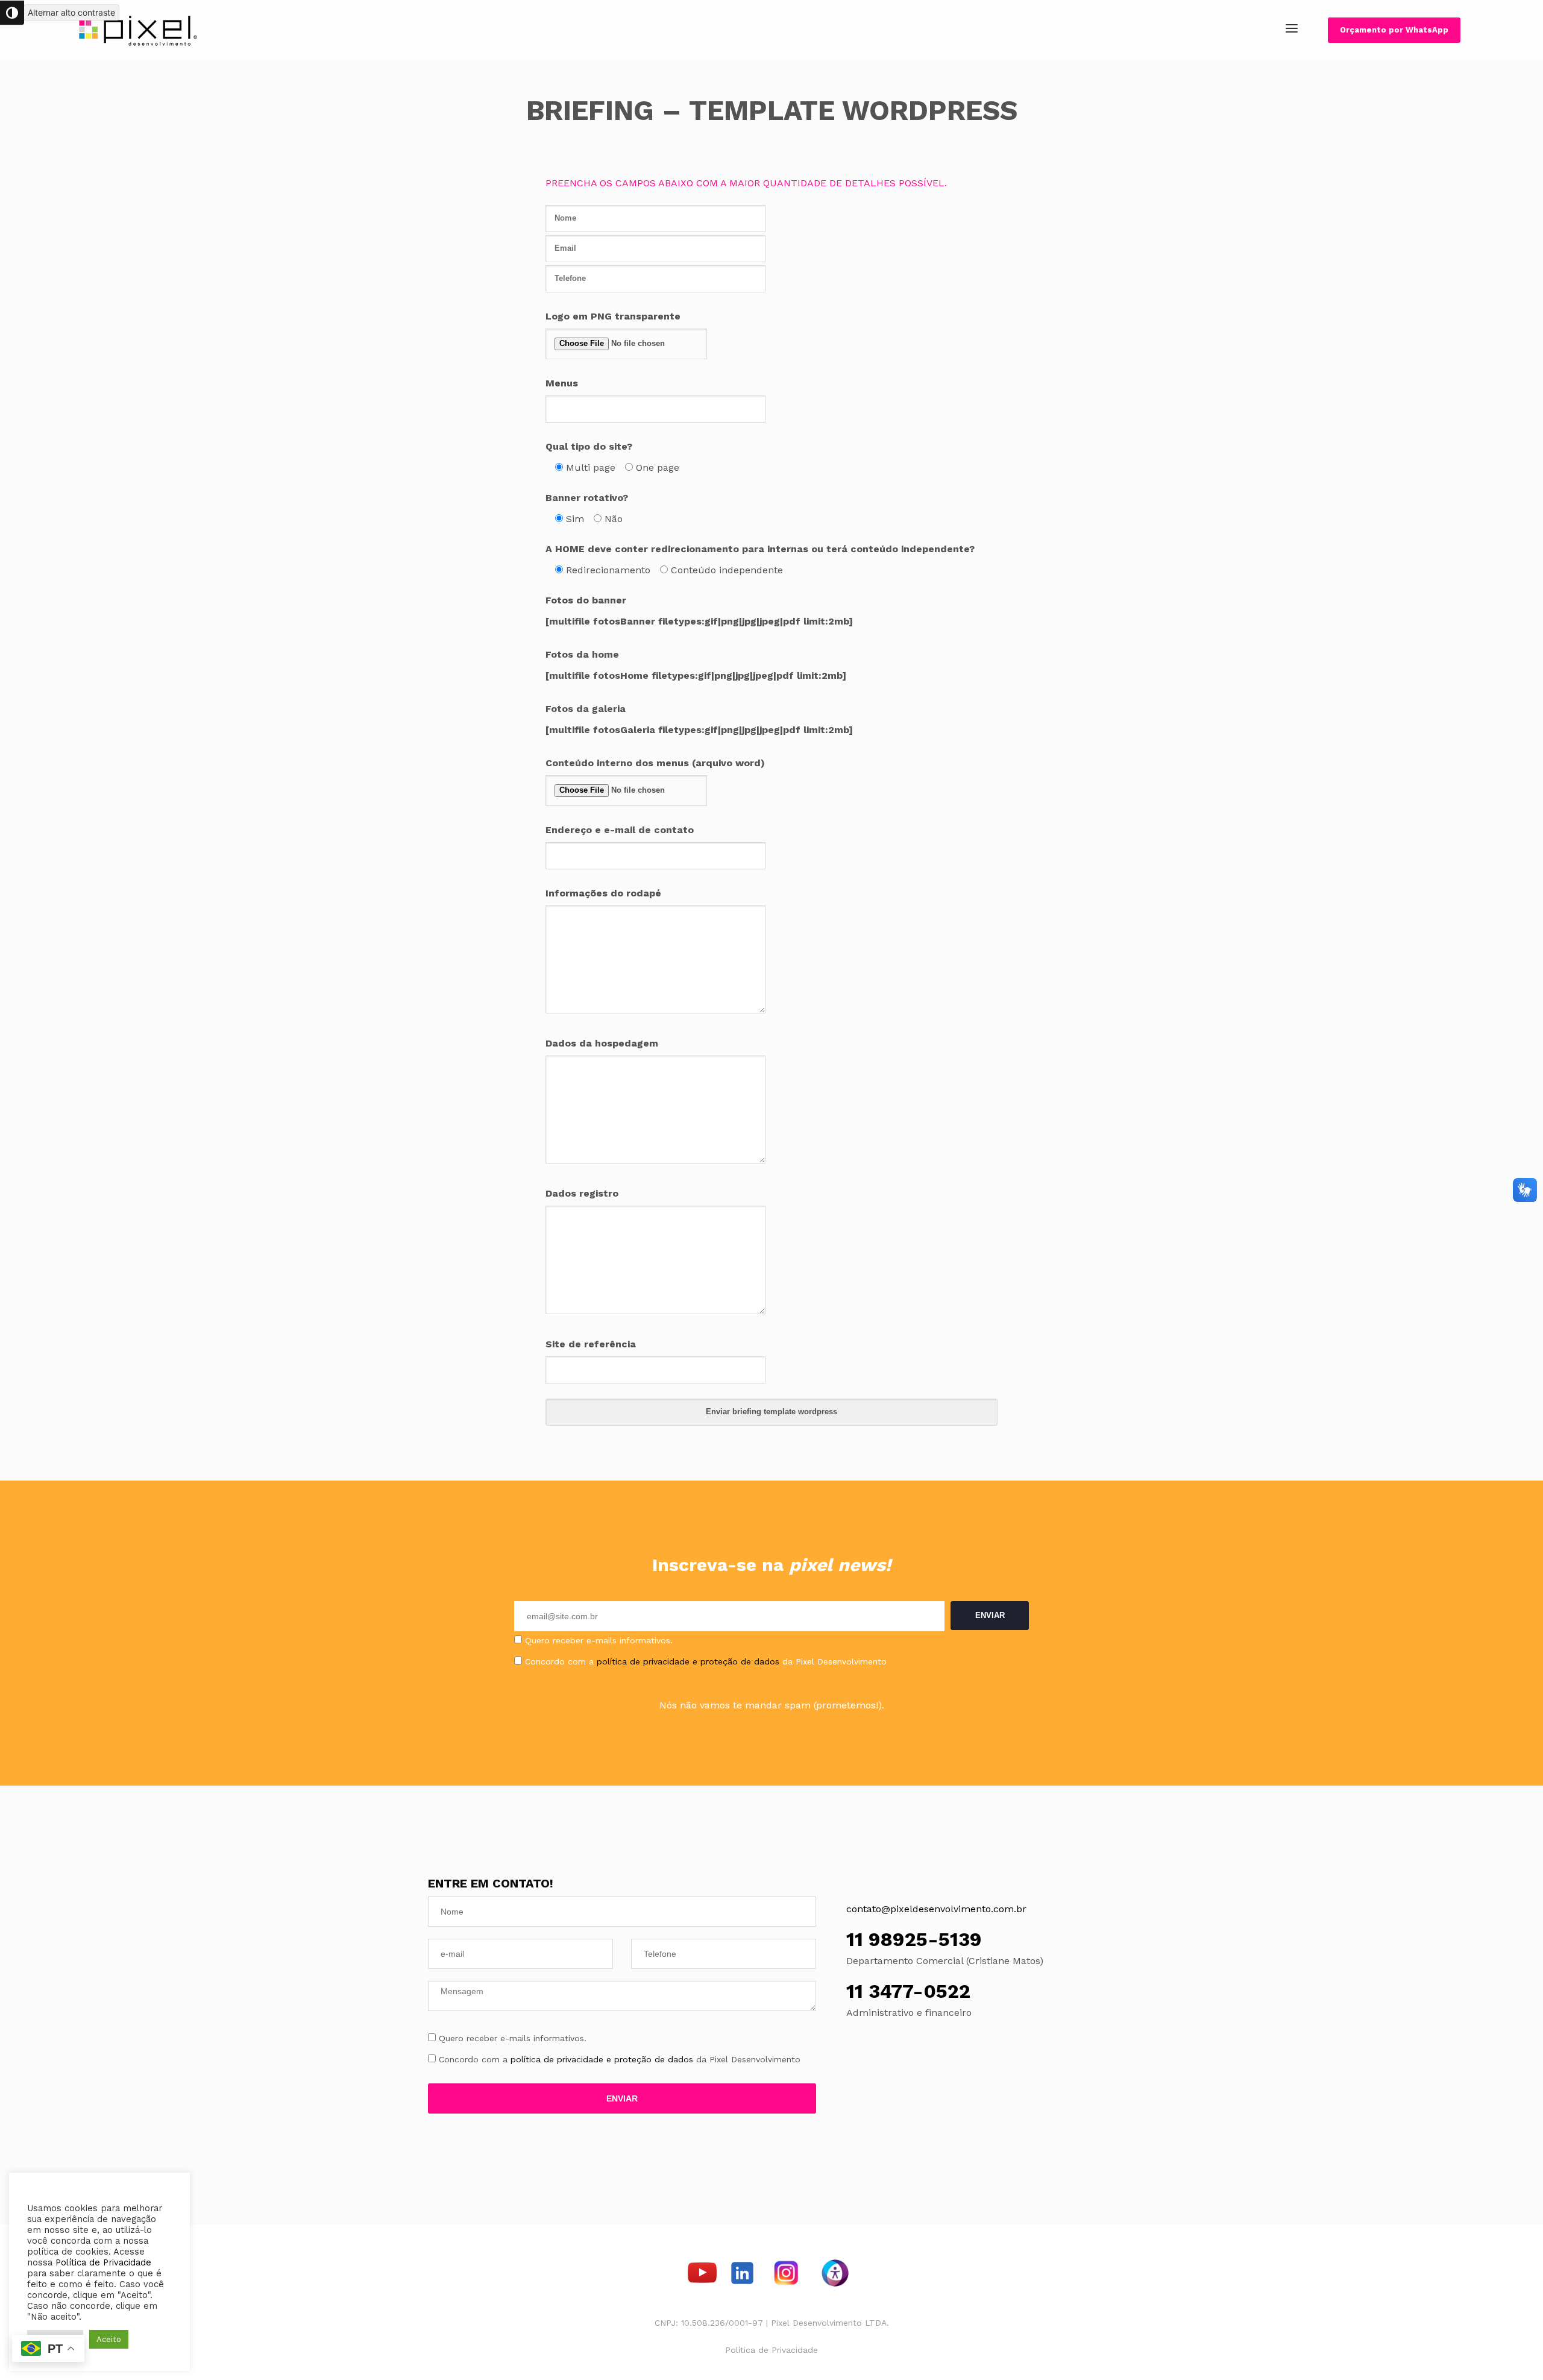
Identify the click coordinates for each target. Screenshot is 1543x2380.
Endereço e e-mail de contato (620, 830)
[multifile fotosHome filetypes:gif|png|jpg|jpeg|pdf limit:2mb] (696, 675)
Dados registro (582, 1193)
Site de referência (591, 1344)
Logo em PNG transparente (613, 316)
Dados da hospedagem (602, 1043)
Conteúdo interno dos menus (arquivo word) (655, 763)
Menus (562, 383)
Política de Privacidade (771, 2350)
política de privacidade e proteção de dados (688, 1661)
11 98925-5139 (914, 1939)
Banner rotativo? (587, 498)
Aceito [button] (109, 2339)
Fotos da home (582, 654)
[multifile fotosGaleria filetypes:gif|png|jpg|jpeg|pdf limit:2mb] (699, 730)
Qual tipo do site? (589, 446)
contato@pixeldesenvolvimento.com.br (936, 1909)
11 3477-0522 (908, 1991)
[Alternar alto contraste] (12, 13)
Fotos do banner (586, 600)
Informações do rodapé (603, 893)
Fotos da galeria (586, 709)
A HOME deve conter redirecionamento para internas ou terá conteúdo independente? (760, 549)
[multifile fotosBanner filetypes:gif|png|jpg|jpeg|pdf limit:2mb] (699, 621)
